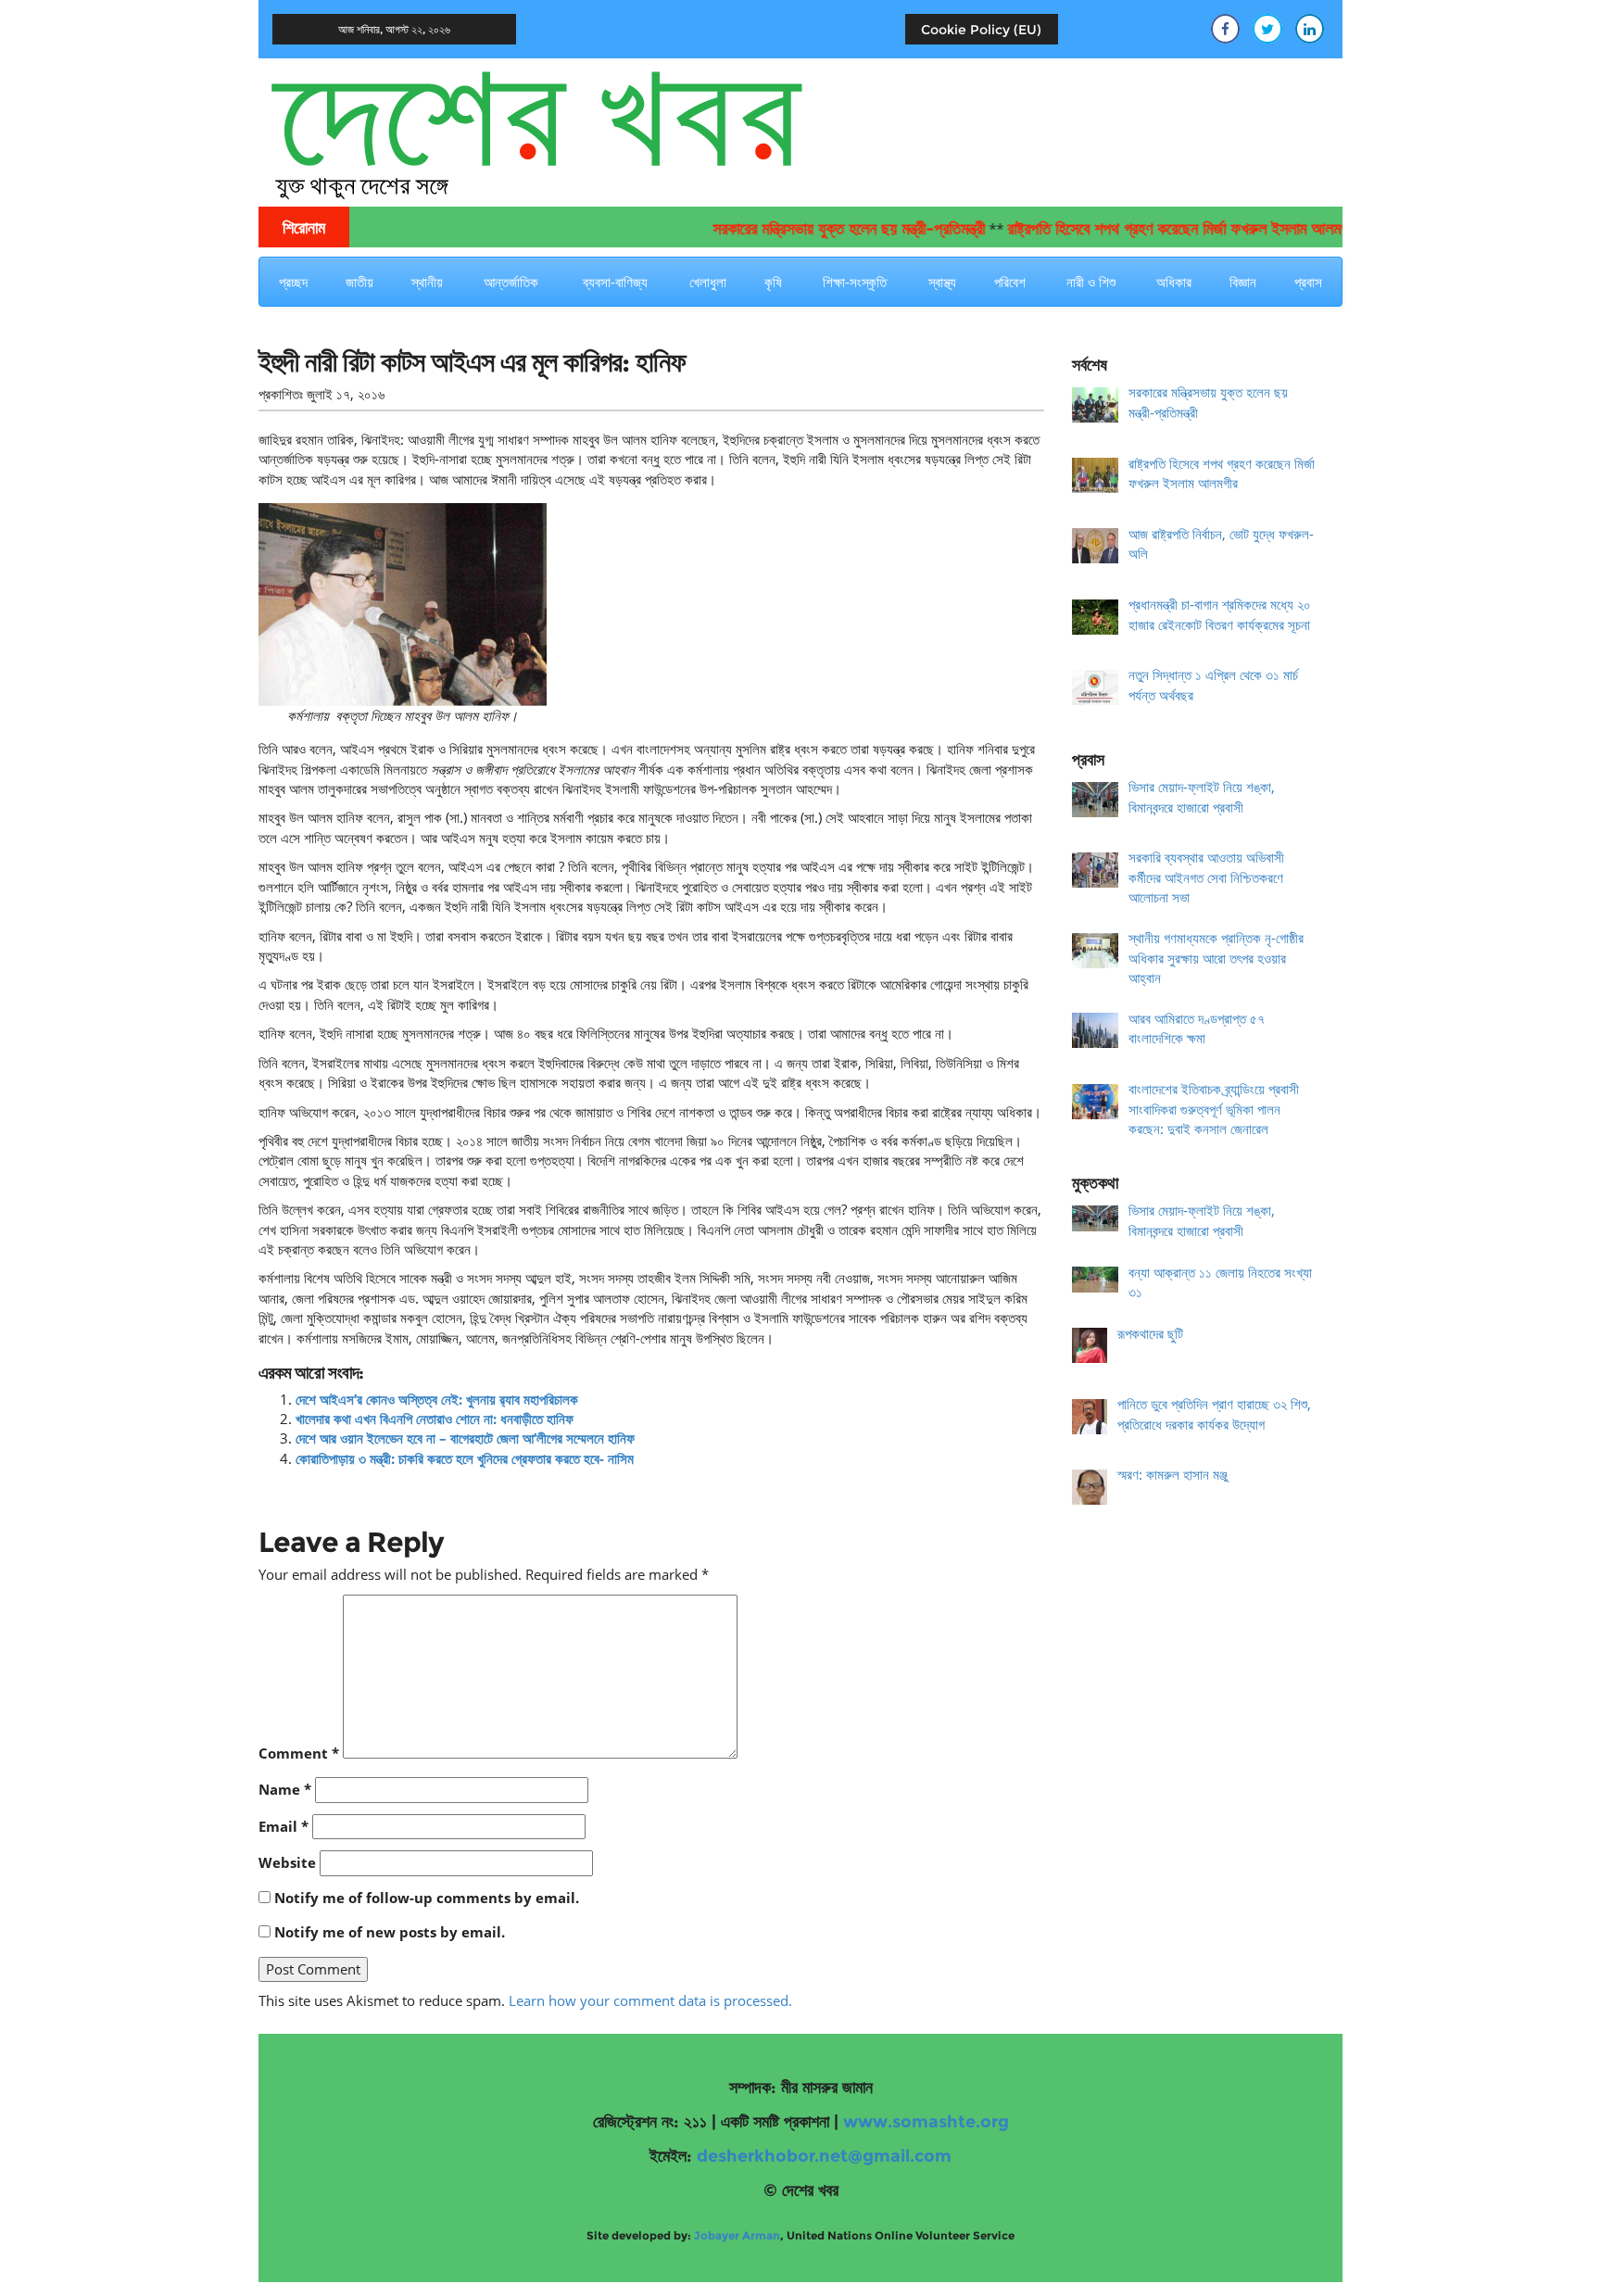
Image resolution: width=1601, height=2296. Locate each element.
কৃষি (773, 282)
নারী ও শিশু (1091, 282)
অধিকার (1174, 282)
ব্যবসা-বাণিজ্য (615, 282)
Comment (299, 1753)
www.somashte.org (926, 2122)
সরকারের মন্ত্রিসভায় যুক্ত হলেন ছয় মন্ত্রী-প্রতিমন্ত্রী (807, 229)
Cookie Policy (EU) (981, 30)
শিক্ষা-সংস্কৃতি (855, 282)
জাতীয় (359, 282)
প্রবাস (1308, 282)
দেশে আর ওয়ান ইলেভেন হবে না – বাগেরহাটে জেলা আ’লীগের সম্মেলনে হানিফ (465, 1438)
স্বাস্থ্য (942, 282)
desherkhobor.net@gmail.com (824, 2156)
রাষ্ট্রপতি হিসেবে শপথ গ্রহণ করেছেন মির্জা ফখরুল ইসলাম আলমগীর (1141, 229)
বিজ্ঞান (1243, 282)
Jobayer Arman (737, 2235)
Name (285, 1789)
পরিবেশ (1010, 282)
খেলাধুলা (708, 282)
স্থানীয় (427, 282)
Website (287, 1862)
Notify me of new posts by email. (390, 1932)
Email (284, 1826)
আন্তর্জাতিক (511, 282)
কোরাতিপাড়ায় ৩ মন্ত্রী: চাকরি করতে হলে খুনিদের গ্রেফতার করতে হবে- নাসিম (465, 1458)
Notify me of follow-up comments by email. (427, 1898)
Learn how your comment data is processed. (650, 2000)
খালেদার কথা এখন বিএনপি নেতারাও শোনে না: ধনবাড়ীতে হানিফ (435, 1419)
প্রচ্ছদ (293, 282)
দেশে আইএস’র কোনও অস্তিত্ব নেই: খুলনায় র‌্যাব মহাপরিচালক (437, 1399)
